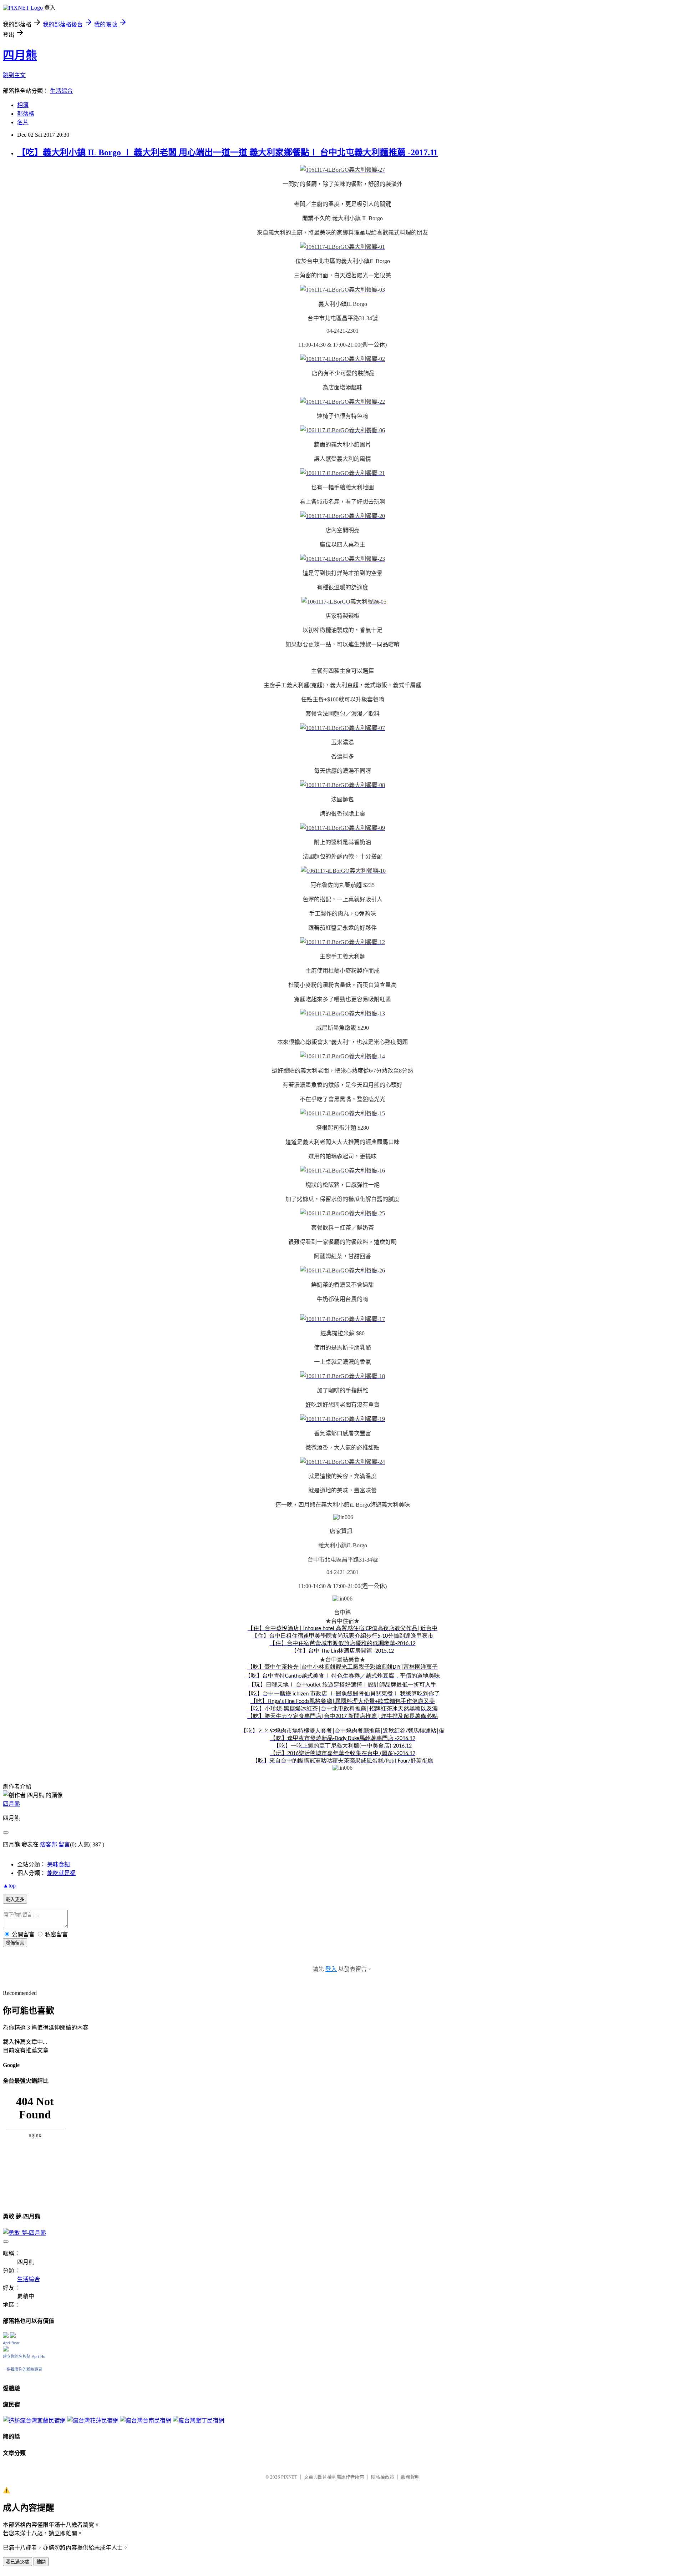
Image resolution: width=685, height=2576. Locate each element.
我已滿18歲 (17, 2562)
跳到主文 (14, 75)
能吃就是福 (61, 1873)
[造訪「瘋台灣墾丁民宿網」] (198, 2421)
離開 (41, 2562)
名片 (23, 122)
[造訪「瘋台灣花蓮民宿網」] (93, 2421)
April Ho (39, 2356)
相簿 (23, 105)
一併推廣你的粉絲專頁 (22, 2369)
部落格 (26, 114)
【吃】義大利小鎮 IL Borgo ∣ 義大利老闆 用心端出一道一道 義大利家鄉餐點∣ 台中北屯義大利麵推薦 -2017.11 (227, 152)
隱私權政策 (383, 2477)
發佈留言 (15, 1943)
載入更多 (15, 1899)
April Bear (11, 2343)
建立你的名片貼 (17, 2356)
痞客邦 (49, 1844)
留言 (64, 1844)
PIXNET (289, 2477)
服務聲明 (410, 2477)
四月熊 (20, 55)
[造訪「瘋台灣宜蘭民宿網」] (34, 2421)
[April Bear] (6, 2350)
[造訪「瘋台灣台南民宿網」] (146, 2421)
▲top (9, 1886)
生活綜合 (61, 91)
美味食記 (59, 1864)
